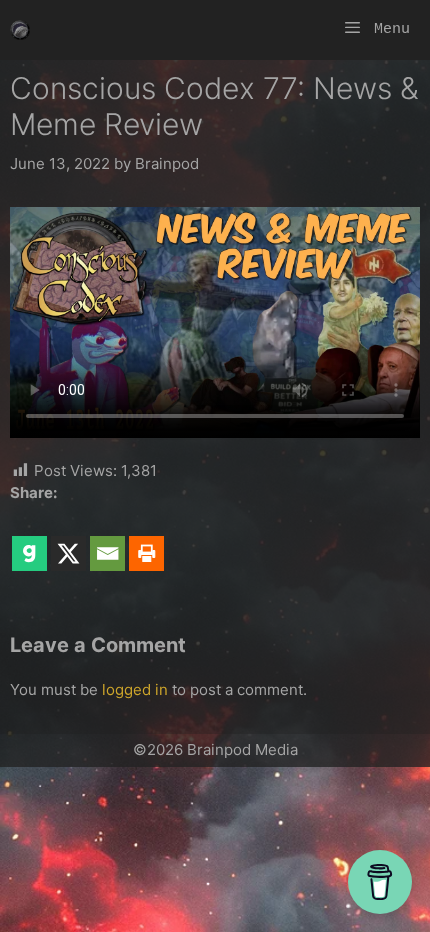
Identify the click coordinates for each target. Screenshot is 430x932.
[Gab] (29, 540)
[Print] (146, 540)
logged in (135, 689)
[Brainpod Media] (20, 30)
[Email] (107, 540)
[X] (68, 540)
